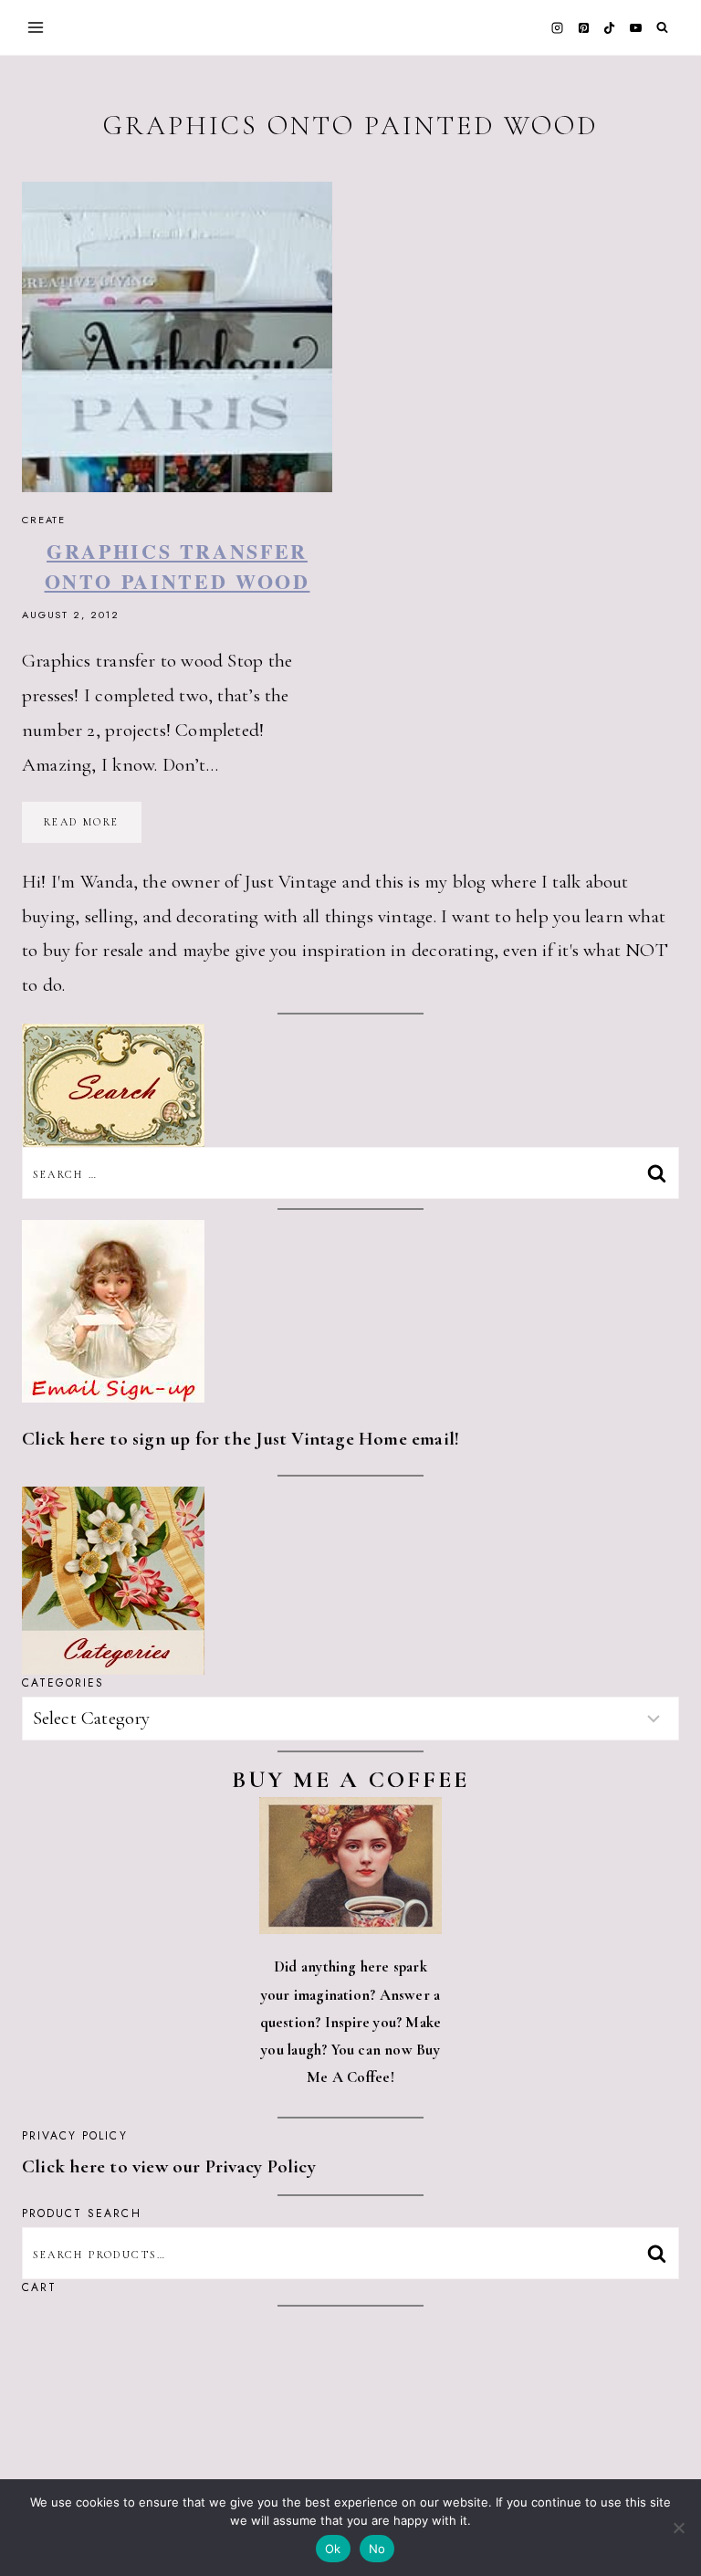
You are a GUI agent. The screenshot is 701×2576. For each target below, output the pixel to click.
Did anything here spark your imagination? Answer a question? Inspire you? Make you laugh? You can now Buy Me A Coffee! (351, 2022)
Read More (93, 828)
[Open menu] (36, 27)
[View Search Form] (662, 28)
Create (44, 520)
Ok (333, 2549)
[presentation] (177, 337)
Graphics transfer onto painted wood (178, 566)
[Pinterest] (583, 27)
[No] (678, 2528)
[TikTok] (610, 27)
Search (662, 2253)
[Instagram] (558, 27)
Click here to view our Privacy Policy (169, 2166)
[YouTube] (635, 27)
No (377, 2549)
